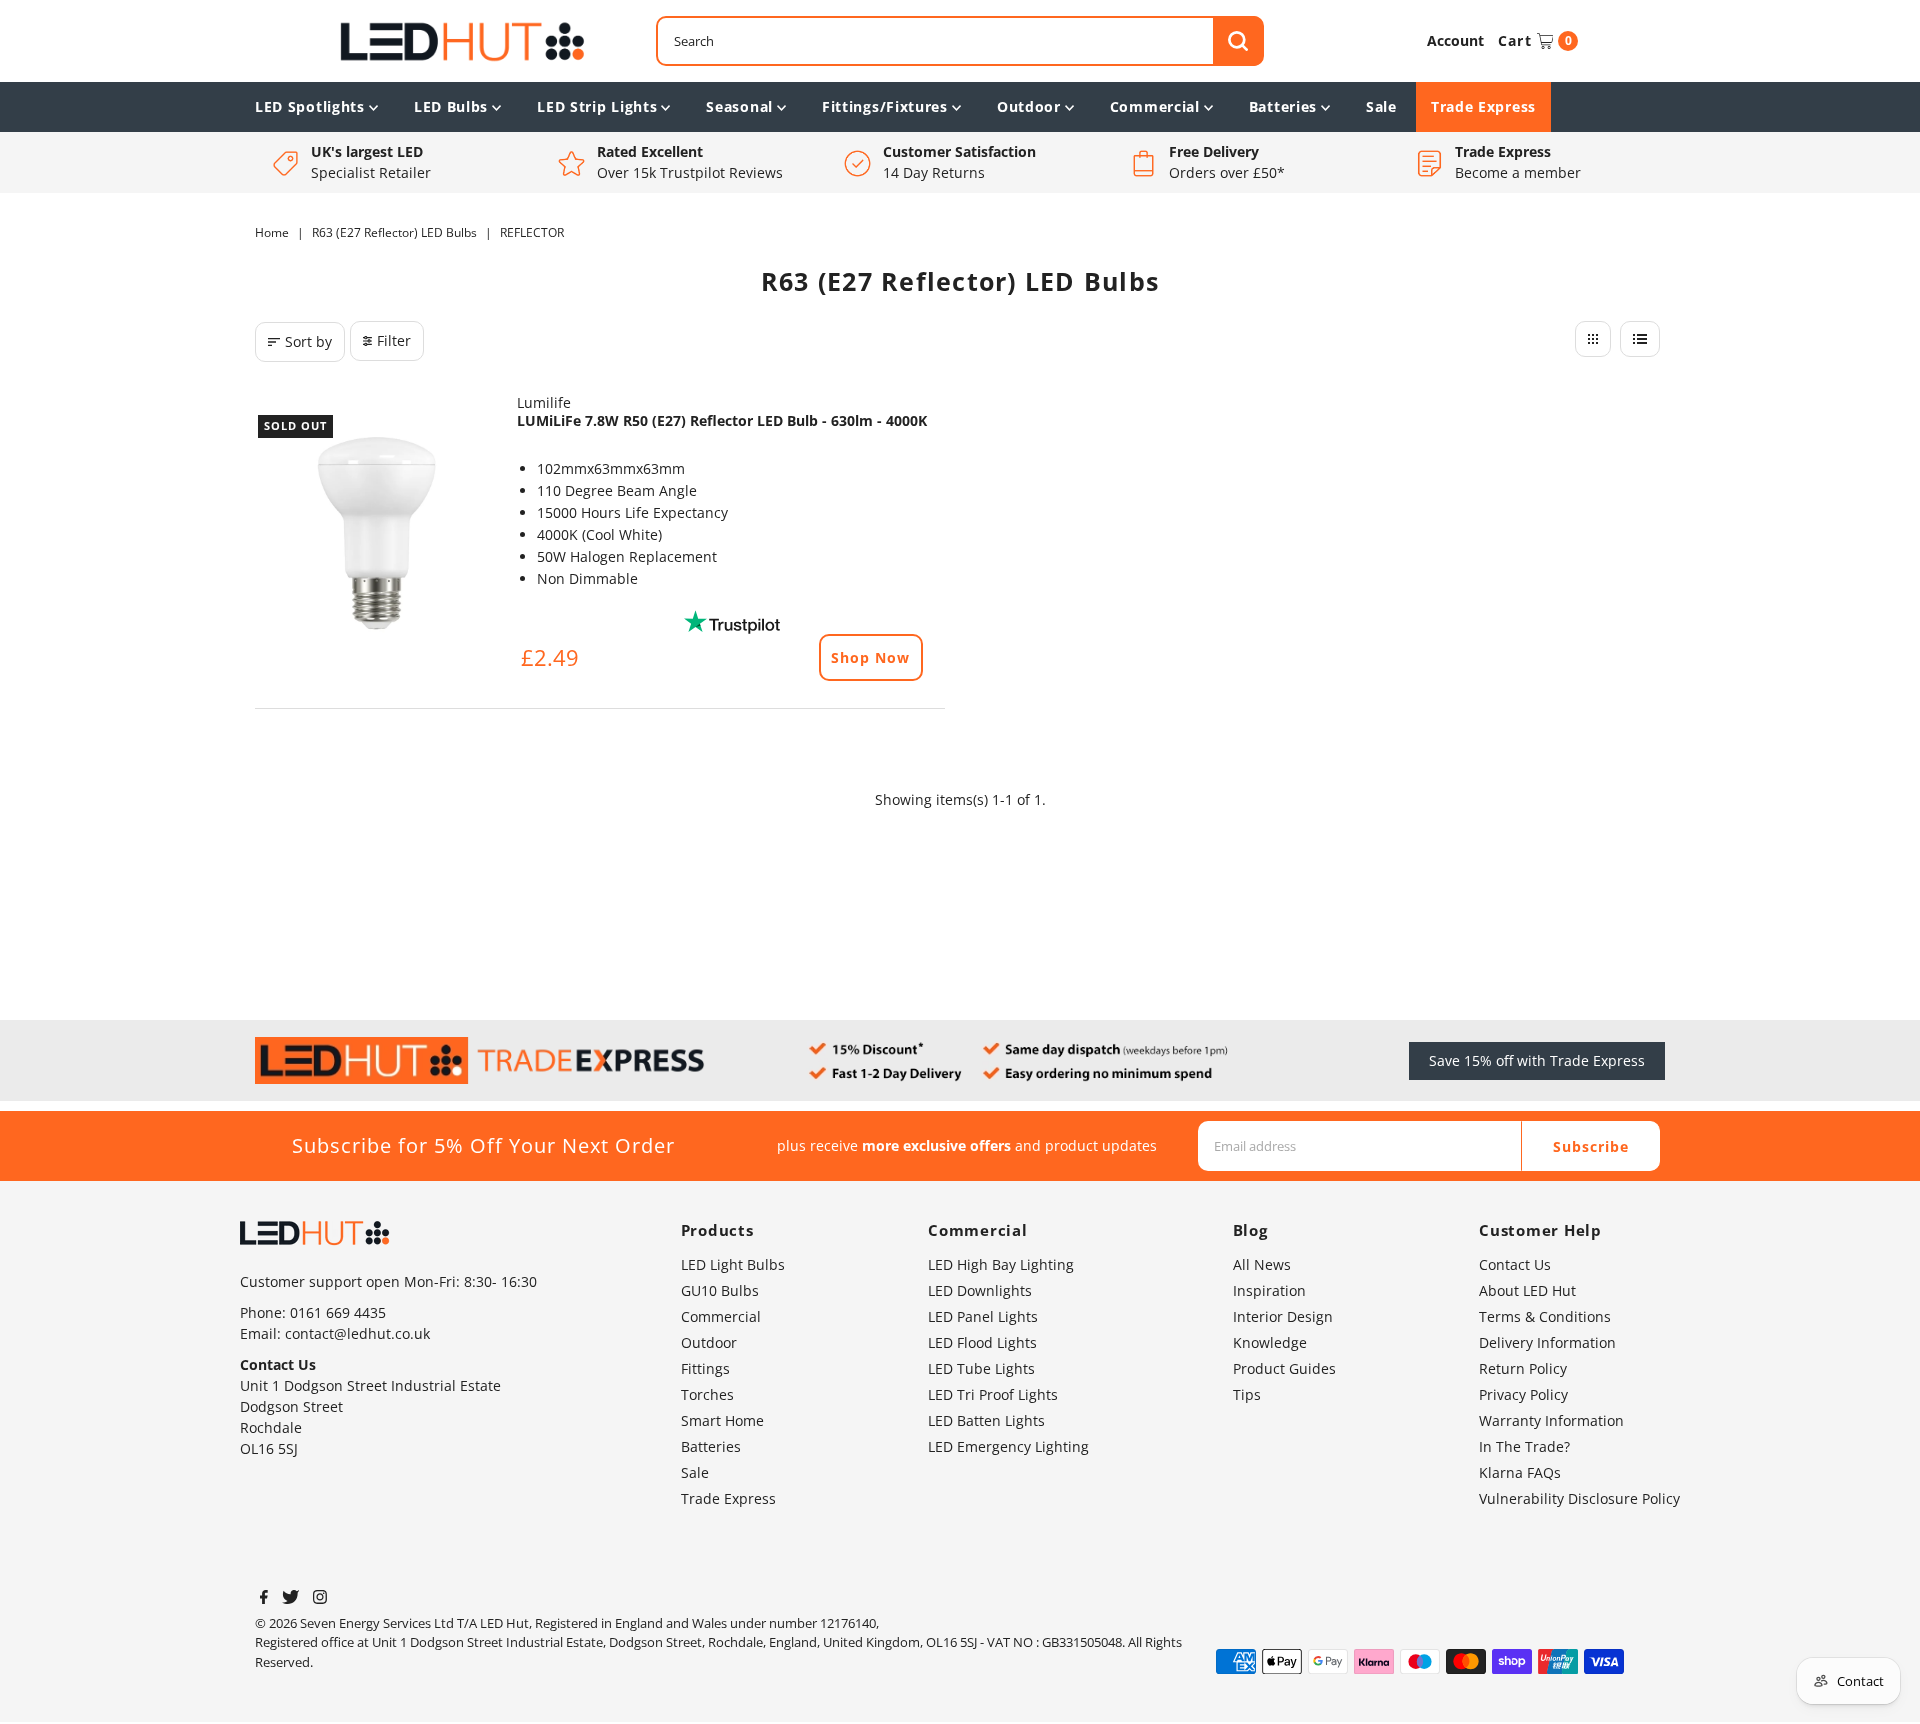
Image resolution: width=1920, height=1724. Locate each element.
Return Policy (1523, 1368)
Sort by (308, 341)
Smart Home (722, 1420)
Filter (394, 340)
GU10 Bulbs (720, 1290)
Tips (1247, 1394)
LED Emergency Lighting (1008, 1446)
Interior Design (1283, 1316)
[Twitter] (290, 1599)
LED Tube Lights (981, 1368)
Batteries (1283, 106)
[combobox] (960, 41)
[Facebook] (264, 1599)
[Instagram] (320, 1599)
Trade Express (1483, 106)
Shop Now (870, 657)
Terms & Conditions (1545, 1316)
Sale (1381, 106)
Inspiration (1269, 1290)
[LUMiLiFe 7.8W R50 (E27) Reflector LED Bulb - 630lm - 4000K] (376, 533)
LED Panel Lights (983, 1316)
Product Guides (1284, 1368)
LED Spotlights (310, 106)
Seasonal (739, 106)
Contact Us (1515, 1264)
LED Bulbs (451, 106)
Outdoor (1029, 106)
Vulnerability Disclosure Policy (1579, 1498)
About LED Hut (1527, 1290)
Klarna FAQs (1520, 1472)
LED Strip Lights (597, 106)
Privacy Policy (1523, 1394)
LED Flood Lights (982, 1342)
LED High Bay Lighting (1001, 1264)
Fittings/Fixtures (885, 106)
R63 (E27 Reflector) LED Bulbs (394, 232)
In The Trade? (1524, 1446)
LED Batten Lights (986, 1420)
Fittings (705, 1368)
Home (272, 232)
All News (1262, 1264)
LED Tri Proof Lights (993, 1394)
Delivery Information (1547, 1342)
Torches (707, 1394)
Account (1455, 40)
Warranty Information (1551, 1420)
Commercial (1155, 106)
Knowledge (1270, 1342)
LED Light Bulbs (733, 1264)
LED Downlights (980, 1290)
